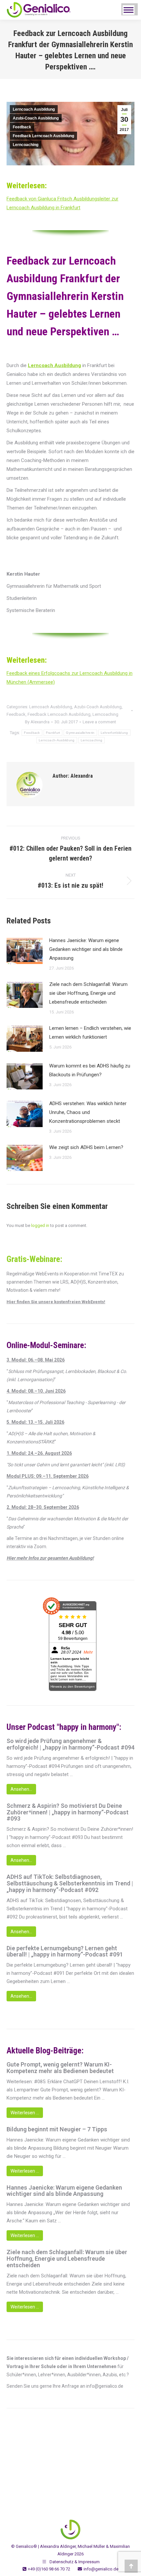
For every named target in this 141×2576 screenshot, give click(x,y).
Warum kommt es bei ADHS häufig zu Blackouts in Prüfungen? (90, 1070)
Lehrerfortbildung (114, 733)
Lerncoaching (26, 145)
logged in (40, 1225)
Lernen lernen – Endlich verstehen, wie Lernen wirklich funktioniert (90, 1033)
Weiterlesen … (25, 2113)
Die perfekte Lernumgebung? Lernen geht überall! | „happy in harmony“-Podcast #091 (65, 1952)
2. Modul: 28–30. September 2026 (43, 1507)
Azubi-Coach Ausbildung (36, 118)
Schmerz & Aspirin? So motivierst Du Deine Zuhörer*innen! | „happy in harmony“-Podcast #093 (68, 1812)
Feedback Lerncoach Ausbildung (43, 136)
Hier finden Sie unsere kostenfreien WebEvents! (56, 1302)
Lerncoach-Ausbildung (57, 740)
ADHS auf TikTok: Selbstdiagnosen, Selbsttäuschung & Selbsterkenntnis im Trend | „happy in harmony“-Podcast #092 (70, 1883)
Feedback (22, 127)
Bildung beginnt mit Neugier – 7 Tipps (57, 2129)
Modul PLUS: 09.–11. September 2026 (48, 1476)
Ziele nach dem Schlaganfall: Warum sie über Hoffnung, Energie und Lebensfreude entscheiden (88, 993)
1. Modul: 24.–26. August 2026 (39, 1453)
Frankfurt (53, 733)
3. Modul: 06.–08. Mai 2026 (36, 1360)
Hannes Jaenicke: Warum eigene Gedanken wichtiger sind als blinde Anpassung (86, 949)
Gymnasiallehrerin (80, 733)
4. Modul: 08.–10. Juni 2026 (36, 1391)
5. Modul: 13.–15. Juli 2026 (35, 1422)
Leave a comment (99, 722)
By (37, 722)
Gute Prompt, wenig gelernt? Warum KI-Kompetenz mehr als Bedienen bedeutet (60, 2068)
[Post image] (25, 951)
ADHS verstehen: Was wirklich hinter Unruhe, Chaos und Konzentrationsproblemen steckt (88, 1112)
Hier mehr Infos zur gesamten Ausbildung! (50, 1558)
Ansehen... (21, 1789)
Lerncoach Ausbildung (34, 109)
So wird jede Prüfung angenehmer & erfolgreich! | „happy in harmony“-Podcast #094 (70, 1744)
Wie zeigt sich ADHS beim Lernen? (86, 1147)
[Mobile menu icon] (129, 10)
